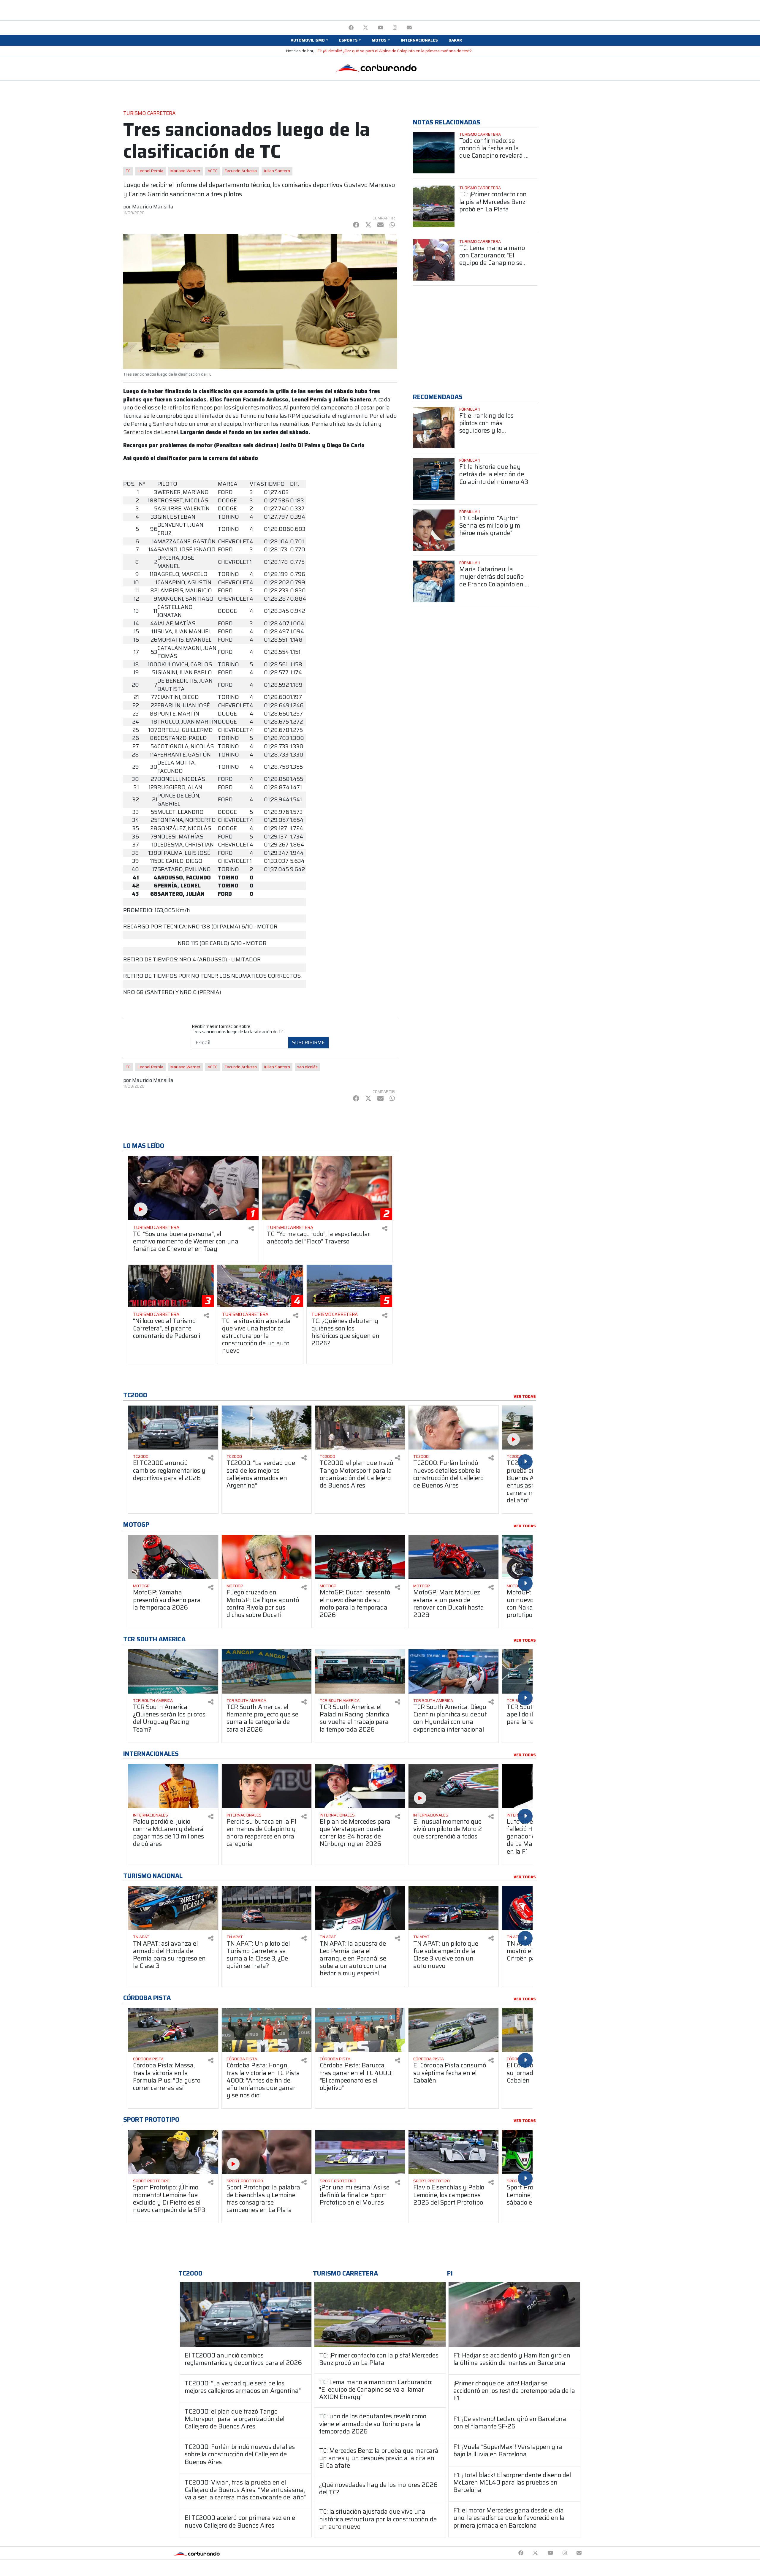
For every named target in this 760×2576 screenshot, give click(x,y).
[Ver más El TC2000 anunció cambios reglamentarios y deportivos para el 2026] (173, 1428)
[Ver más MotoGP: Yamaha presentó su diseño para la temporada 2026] (173, 1557)
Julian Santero (277, 171)
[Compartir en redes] (251, 1228)
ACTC (213, 171)
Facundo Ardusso (241, 171)
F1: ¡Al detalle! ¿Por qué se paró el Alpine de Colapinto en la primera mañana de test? (395, 51)
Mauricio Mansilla (153, 207)
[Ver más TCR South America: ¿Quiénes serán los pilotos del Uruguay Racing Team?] (173, 1671)
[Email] (409, 28)
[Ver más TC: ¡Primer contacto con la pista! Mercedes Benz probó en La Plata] (434, 206)
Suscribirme (308, 1042)
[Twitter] (366, 28)
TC (128, 171)
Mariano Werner (185, 171)
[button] (309, 40)
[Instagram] (395, 28)
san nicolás (307, 1067)
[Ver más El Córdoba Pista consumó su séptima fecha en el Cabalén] (453, 2030)
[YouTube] (380, 28)
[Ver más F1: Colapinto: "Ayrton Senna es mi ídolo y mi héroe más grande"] (434, 530)
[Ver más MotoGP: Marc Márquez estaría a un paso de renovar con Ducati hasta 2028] (453, 1557)
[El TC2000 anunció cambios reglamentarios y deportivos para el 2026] (246, 2314)
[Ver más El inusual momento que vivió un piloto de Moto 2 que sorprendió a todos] (453, 1786)
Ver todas (525, 1397)
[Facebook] (351, 28)
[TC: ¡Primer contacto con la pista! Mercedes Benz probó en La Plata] (380, 2314)
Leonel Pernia (151, 171)
